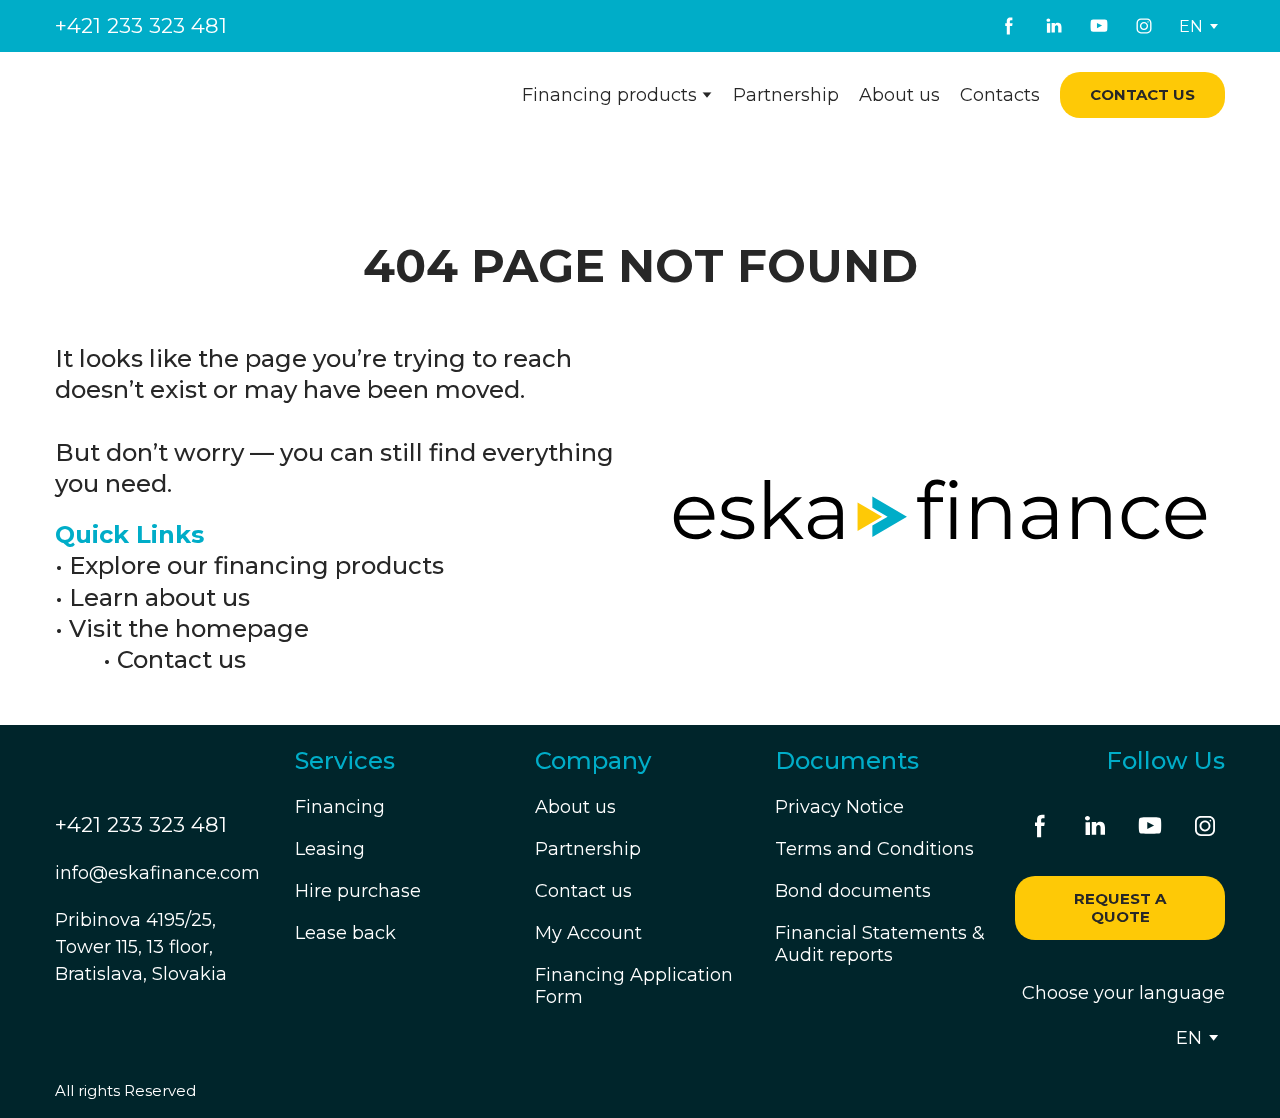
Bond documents (853, 891)
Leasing (330, 849)
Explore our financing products (256, 565)
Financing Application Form (634, 986)
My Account (588, 933)
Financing (340, 807)
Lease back (345, 933)
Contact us (181, 659)
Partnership (786, 95)
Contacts (1000, 95)
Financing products (609, 95)
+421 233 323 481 (141, 25)
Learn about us (159, 597)
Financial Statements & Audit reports (880, 944)
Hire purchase (358, 891)
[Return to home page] (177, 95)
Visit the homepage (189, 628)
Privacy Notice (839, 807)
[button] (1009, 26)
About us (899, 95)
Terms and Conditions (874, 849)
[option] (1191, 26)
